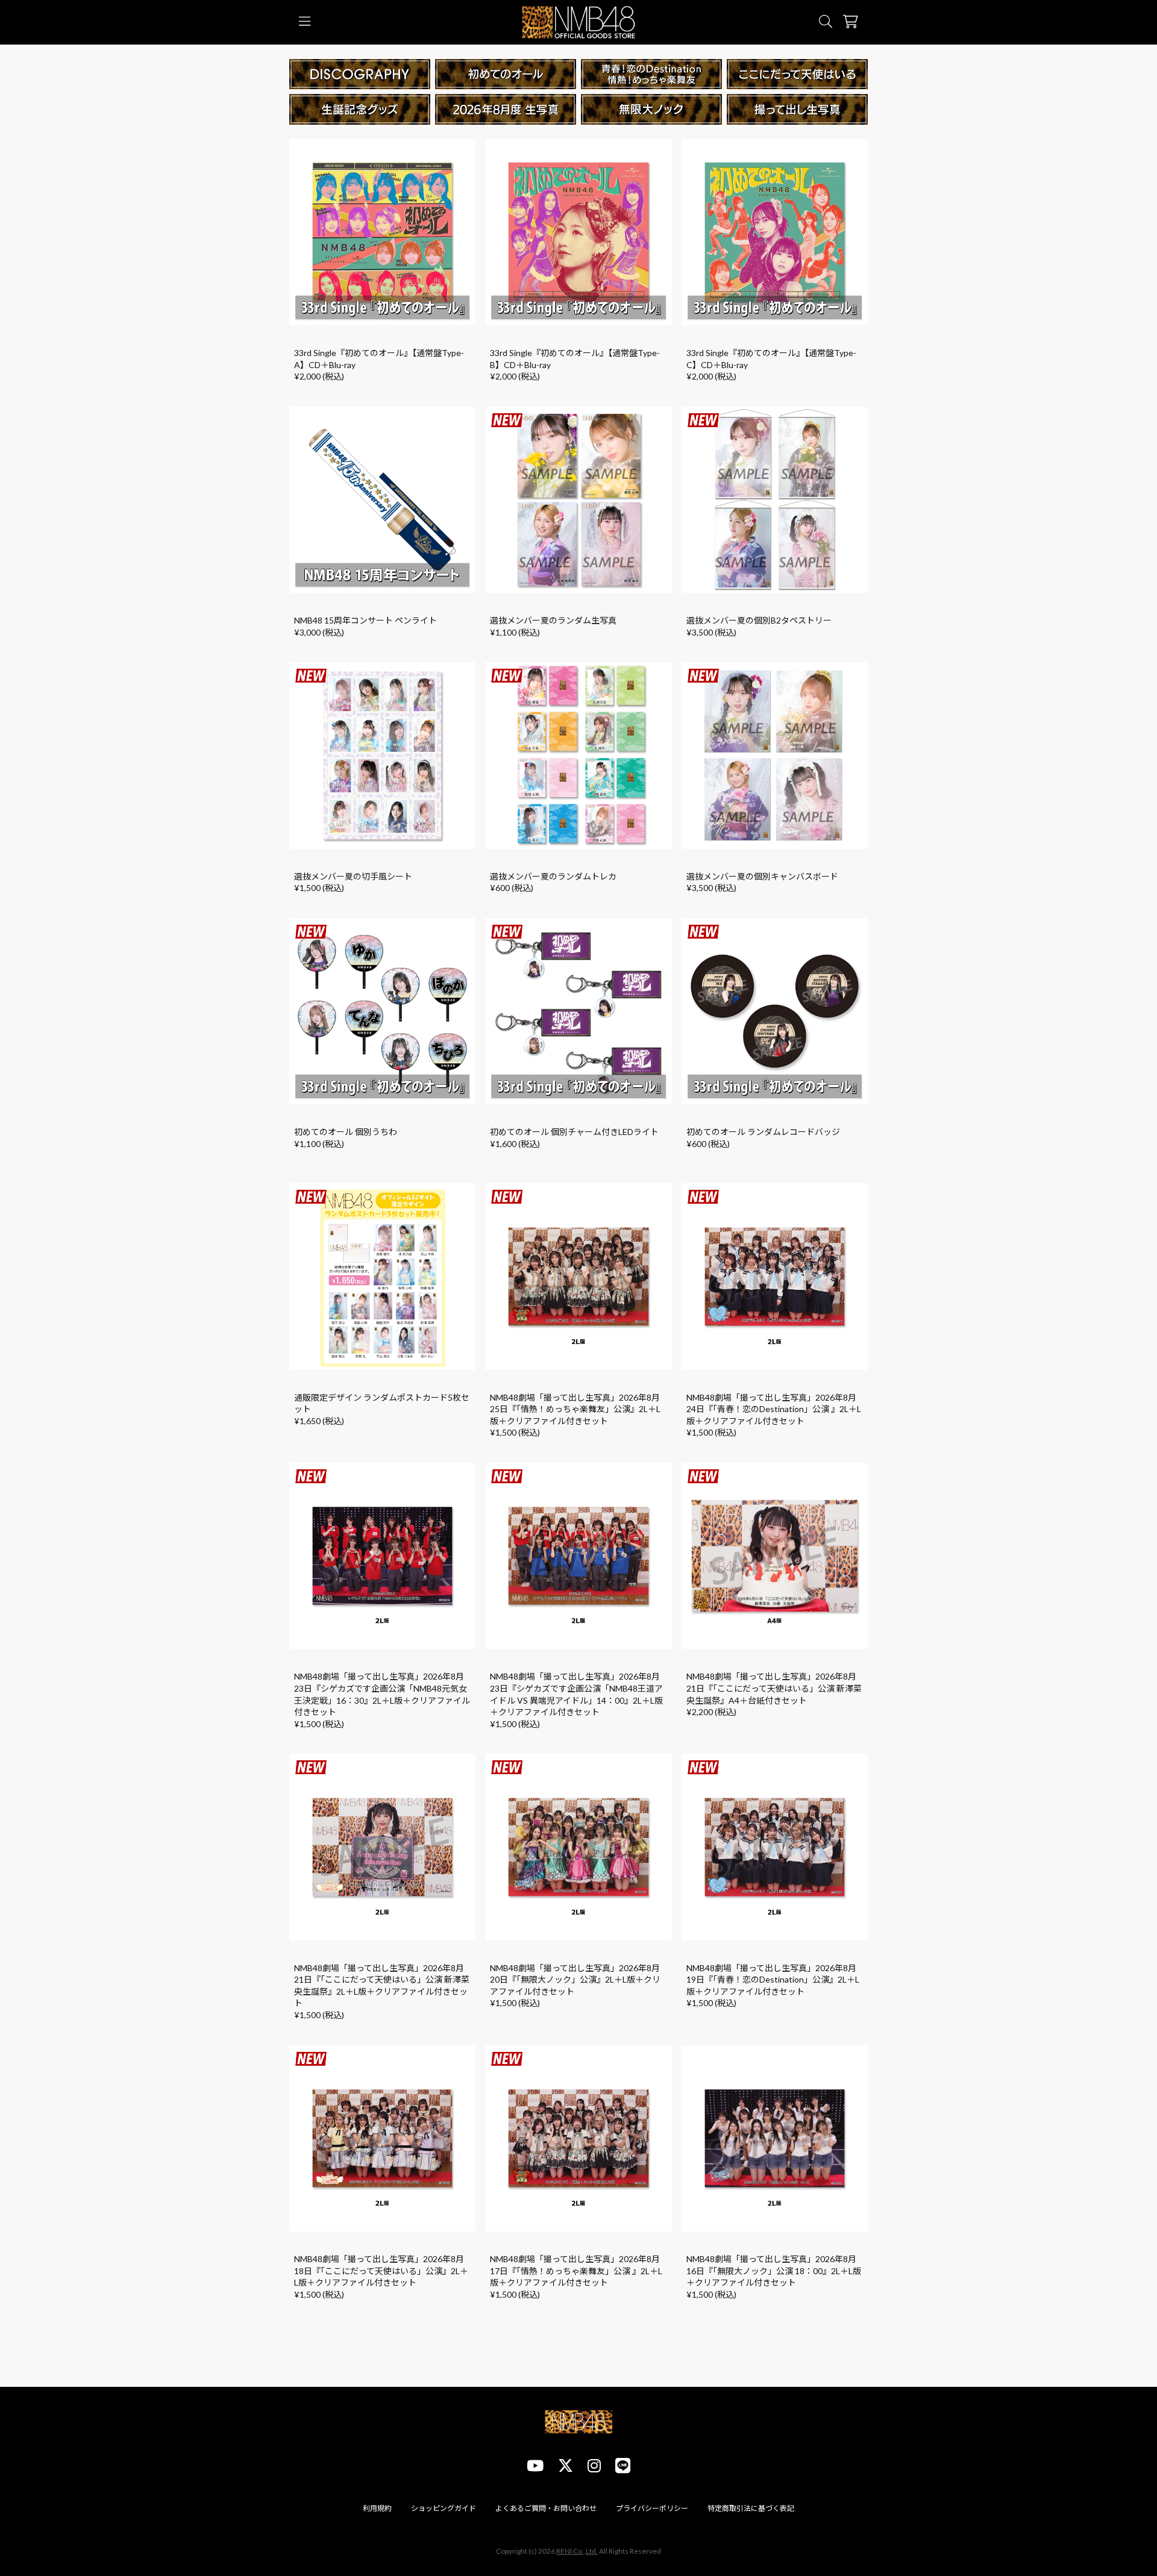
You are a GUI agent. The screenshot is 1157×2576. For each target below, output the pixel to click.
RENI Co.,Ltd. (577, 2551)
